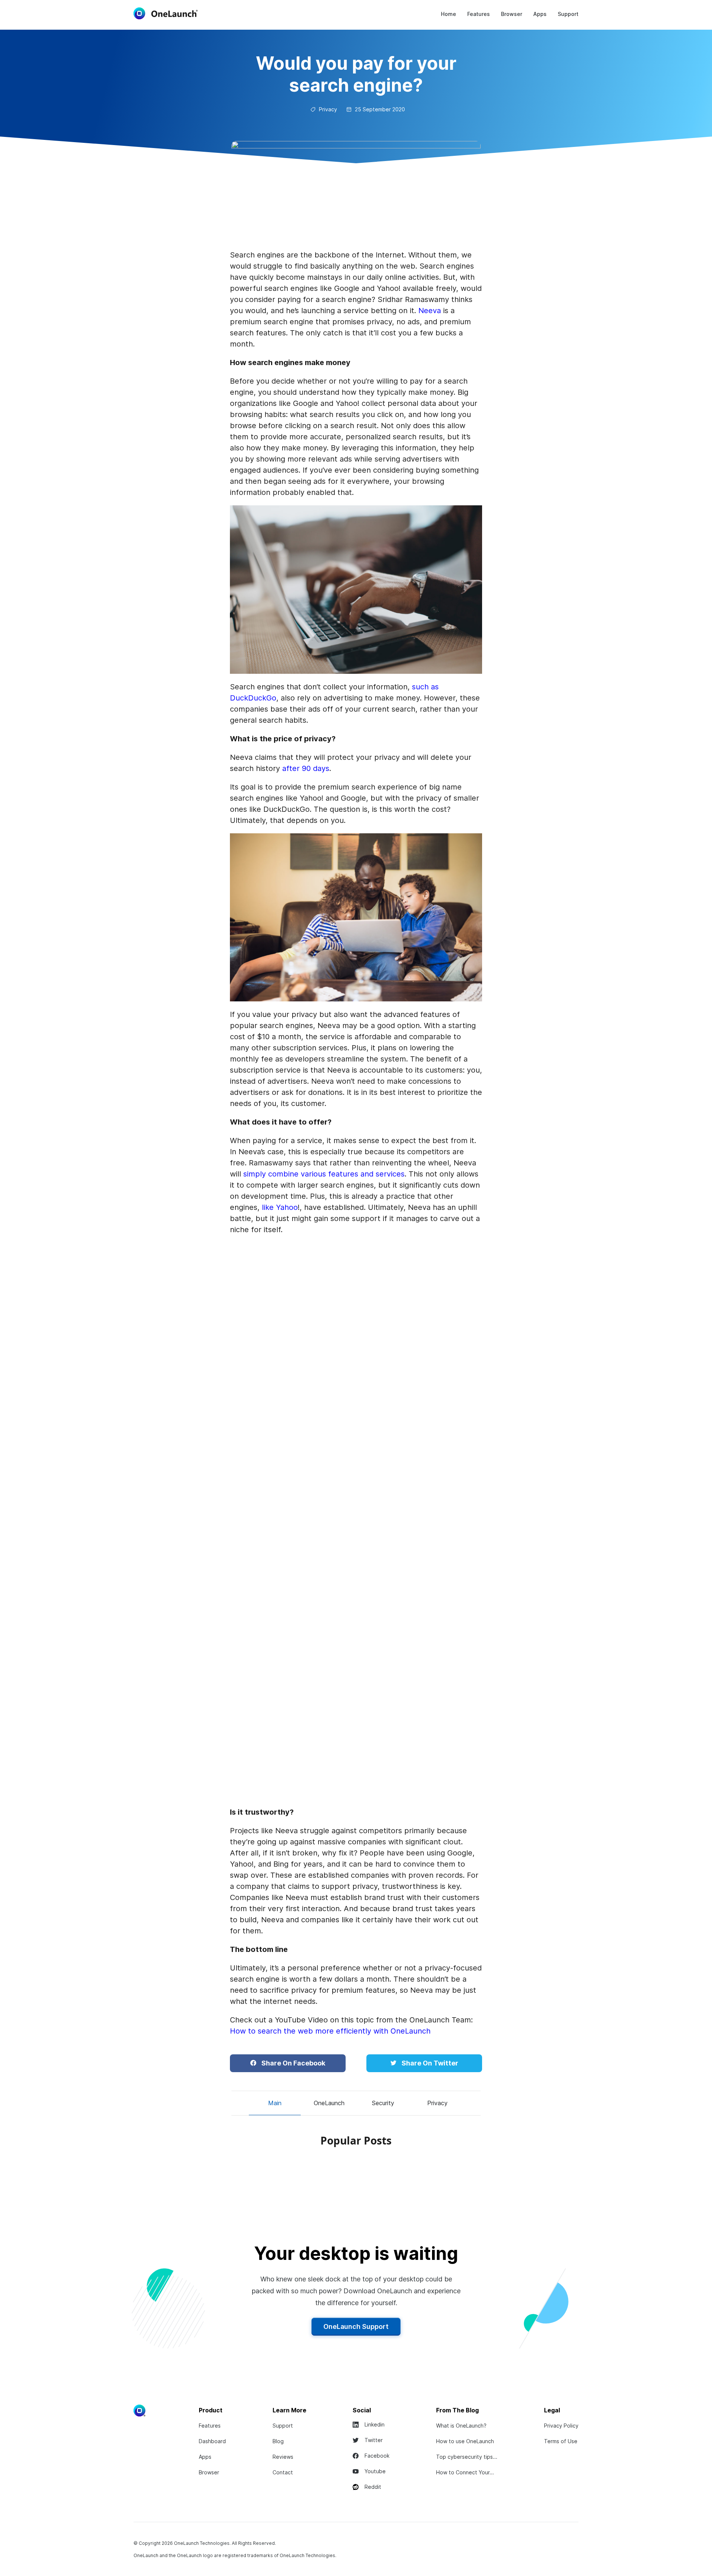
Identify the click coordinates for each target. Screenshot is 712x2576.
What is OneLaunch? (461, 2426)
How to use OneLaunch (465, 2441)
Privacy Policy (561, 2426)
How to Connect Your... (465, 2472)
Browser (512, 14)
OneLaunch (329, 2103)
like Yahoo (280, 1207)
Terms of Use (561, 2441)
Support (568, 14)
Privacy (437, 2103)
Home (449, 14)
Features (479, 14)
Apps (540, 14)
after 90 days (306, 768)
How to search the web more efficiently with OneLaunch (330, 2031)
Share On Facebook (293, 2063)
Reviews (283, 2457)
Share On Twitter (429, 2063)
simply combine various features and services (324, 1174)
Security (383, 2103)
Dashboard (212, 2441)
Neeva (430, 311)
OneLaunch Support (356, 2326)
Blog (278, 2441)
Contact (283, 2472)
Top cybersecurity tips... (467, 2457)
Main (275, 2103)
